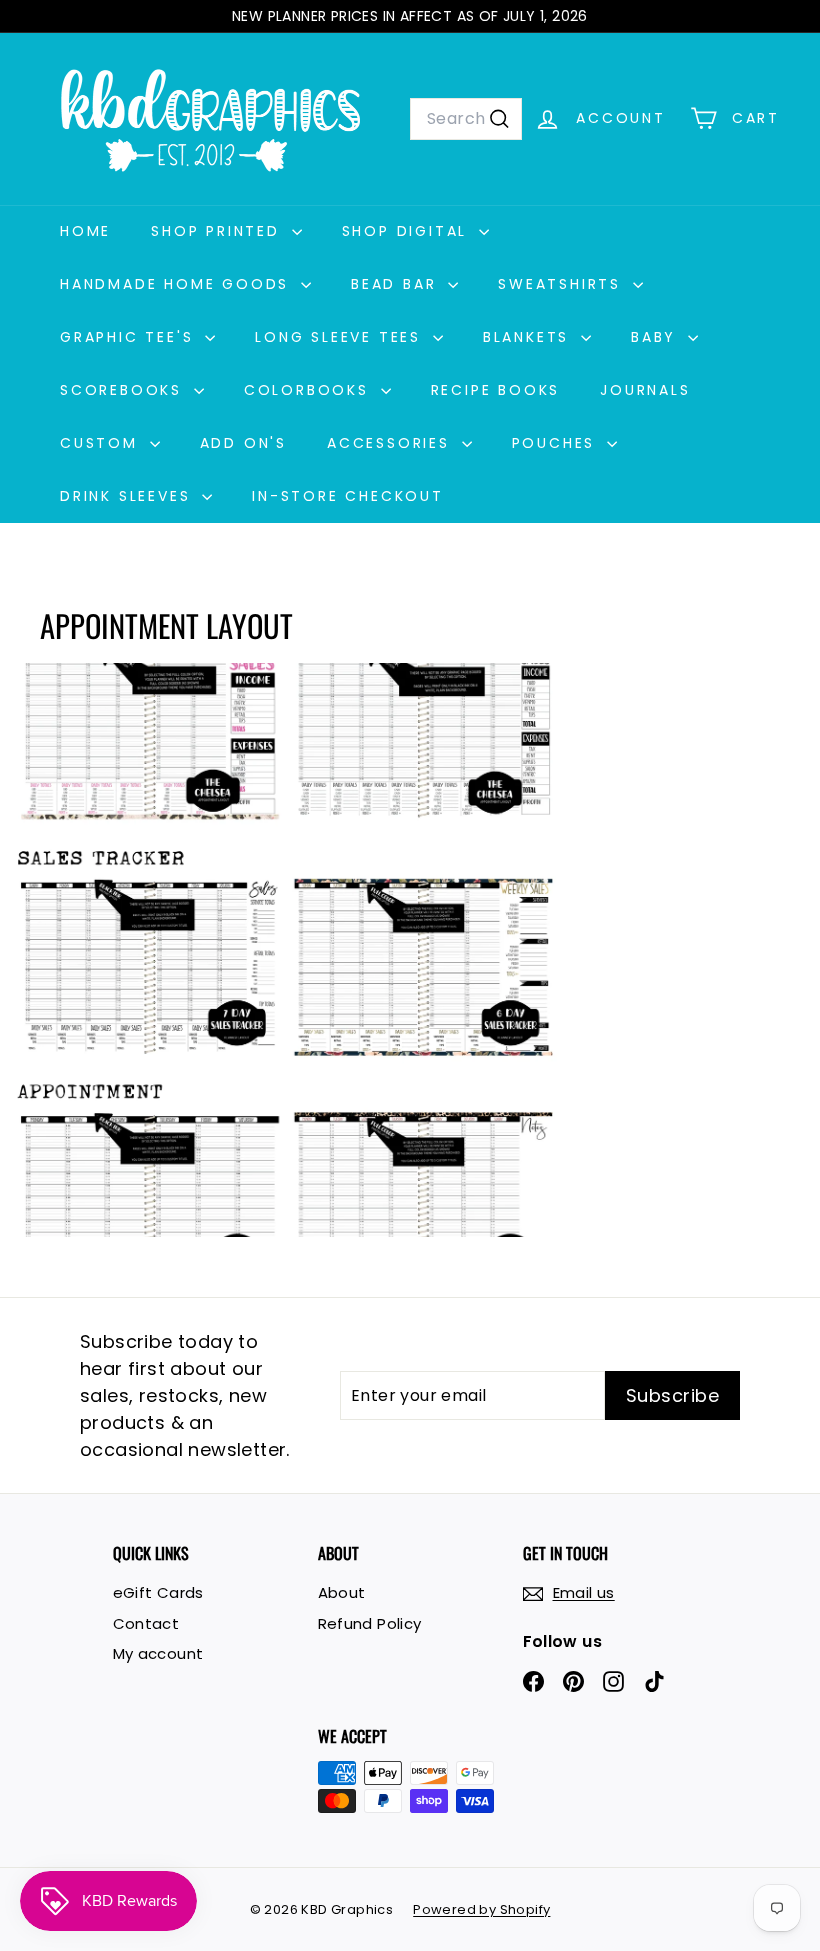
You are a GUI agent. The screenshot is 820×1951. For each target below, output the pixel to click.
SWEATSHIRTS (563, 284)
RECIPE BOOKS (496, 390)
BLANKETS (529, 337)
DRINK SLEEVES (128, 496)
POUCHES (557, 443)
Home (85, 231)
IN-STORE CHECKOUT (348, 496)
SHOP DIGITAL (408, 231)
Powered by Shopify (481, 1909)
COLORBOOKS (310, 390)
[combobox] (466, 119)
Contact (146, 1623)
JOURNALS (645, 390)
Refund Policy (370, 1623)
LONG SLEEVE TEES (341, 337)
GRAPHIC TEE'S (130, 337)
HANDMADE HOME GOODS (178, 284)
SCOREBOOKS (124, 390)
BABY (657, 337)
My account (158, 1653)
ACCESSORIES (392, 443)
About (342, 1592)
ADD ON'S (243, 443)
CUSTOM (102, 443)
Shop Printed (218, 231)
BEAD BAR (397, 284)
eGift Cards (158, 1592)
